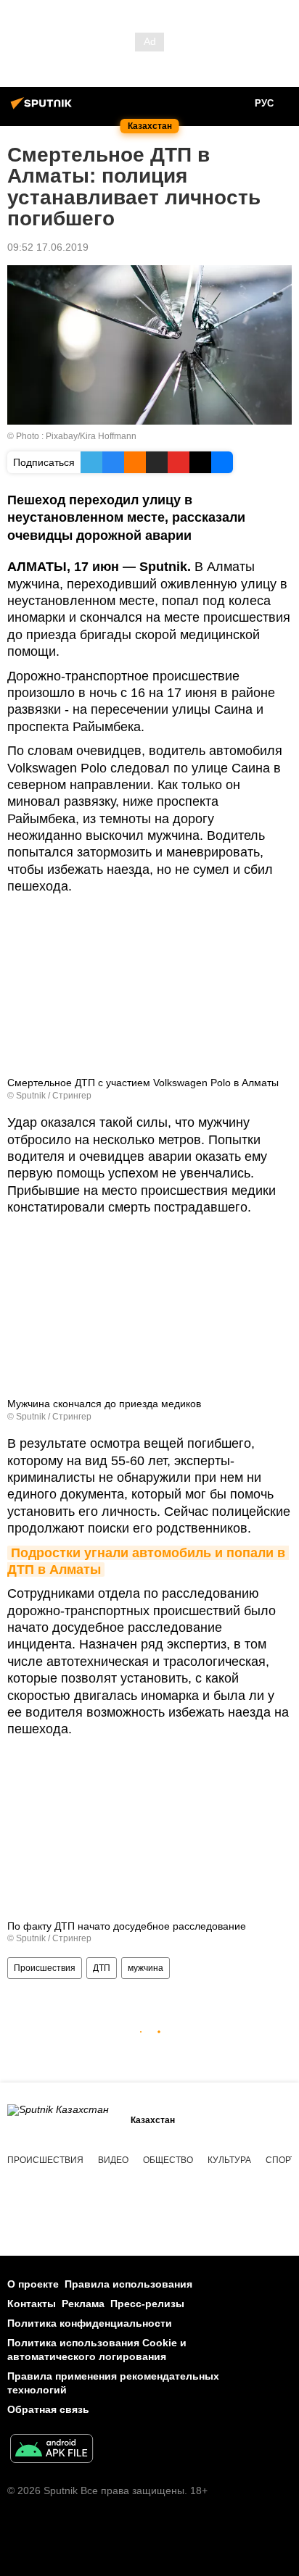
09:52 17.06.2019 (48, 247)
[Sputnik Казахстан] (44, 109)
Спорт (280, 2160)
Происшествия (45, 1968)
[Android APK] (52, 2450)
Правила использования (128, 2284)
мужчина (146, 1968)
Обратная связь (48, 2409)
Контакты (32, 2304)
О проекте (33, 2284)
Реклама (83, 2304)
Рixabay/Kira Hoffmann (91, 436)
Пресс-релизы (147, 2304)
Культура (229, 2160)
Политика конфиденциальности (90, 2323)
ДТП (102, 1968)
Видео (113, 2160)
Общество (168, 2160)
